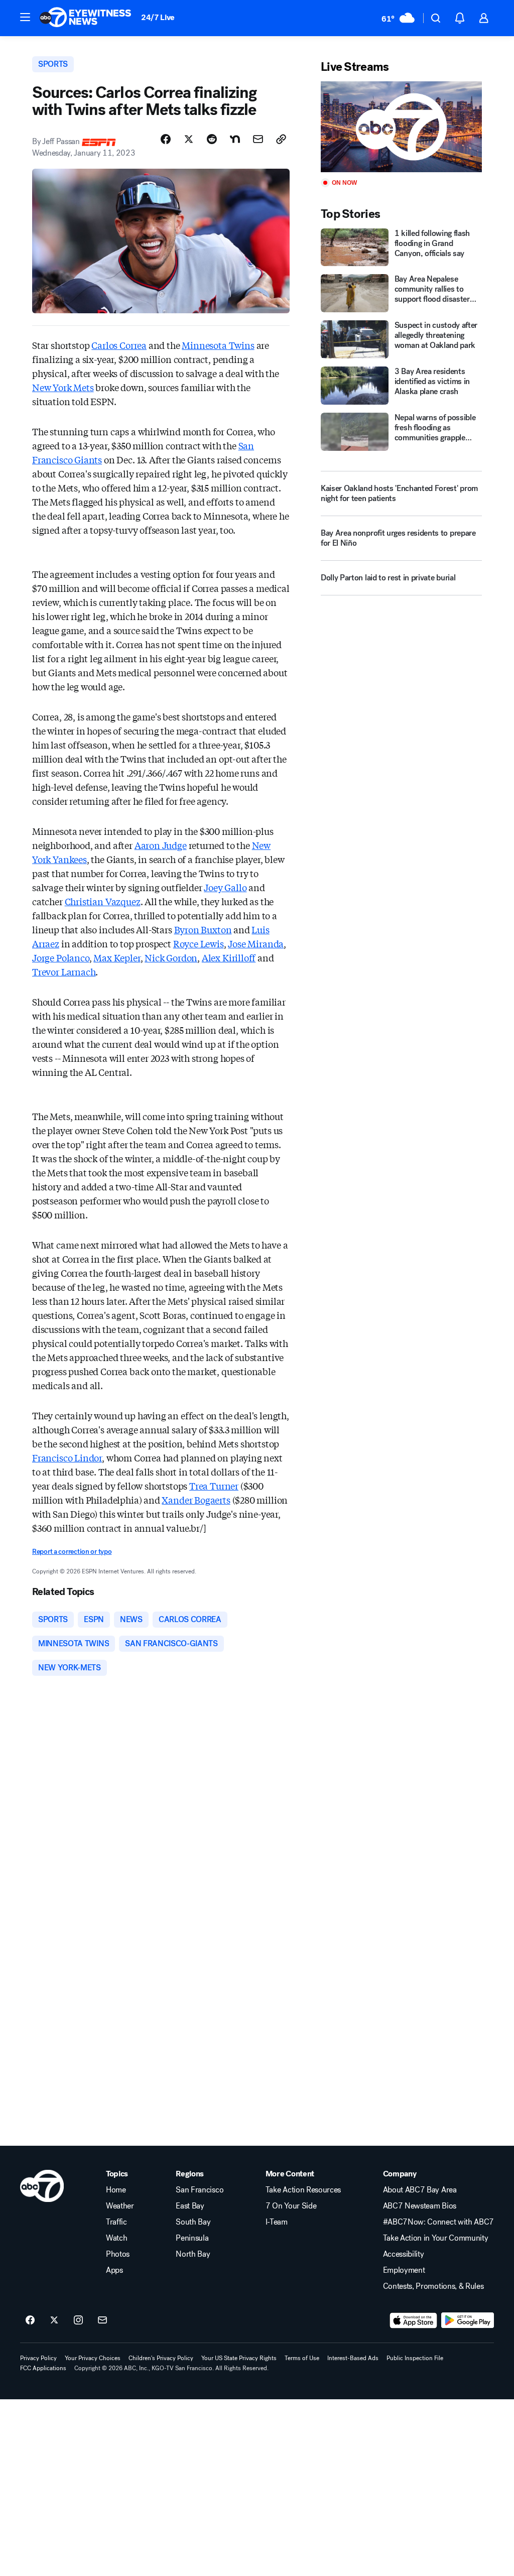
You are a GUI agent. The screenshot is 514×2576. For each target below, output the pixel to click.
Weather (120, 2206)
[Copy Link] (281, 139)
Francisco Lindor (67, 1457)
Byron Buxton (203, 929)
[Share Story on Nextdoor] (235, 139)
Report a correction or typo (72, 1552)
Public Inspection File (415, 2358)
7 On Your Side (291, 2206)
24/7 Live (158, 17)
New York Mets (63, 387)
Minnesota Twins (218, 345)
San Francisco (200, 2190)
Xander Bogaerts (196, 1500)
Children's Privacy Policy (161, 2358)
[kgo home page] (42, 2186)
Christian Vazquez (103, 901)
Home (116, 2190)
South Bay (193, 2222)
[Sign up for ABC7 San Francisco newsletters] (102, 2320)
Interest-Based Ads (353, 2358)
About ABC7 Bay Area (420, 2190)
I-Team (277, 2222)
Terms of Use (302, 2358)
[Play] (401, 127)
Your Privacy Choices (93, 2358)
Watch (116, 2238)
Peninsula (192, 2238)
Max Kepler (117, 957)
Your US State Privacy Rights (239, 2358)
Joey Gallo (225, 887)
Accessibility (404, 2254)
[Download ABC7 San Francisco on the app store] (414, 2320)
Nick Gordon (171, 957)
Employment (404, 2270)
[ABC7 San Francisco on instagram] (78, 2320)
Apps (114, 2270)
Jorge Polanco (61, 957)
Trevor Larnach (64, 971)
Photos (118, 2254)
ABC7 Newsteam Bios (420, 2206)
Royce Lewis (199, 943)
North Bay (193, 2254)
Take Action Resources (303, 2190)
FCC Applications (43, 2368)
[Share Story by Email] (258, 139)
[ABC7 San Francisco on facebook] (30, 2320)
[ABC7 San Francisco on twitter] (54, 2320)
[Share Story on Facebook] (166, 139)
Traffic (116, 2222)
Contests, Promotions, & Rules (433, 2286)
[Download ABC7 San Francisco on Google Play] (468, 2320)
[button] (25, 17)
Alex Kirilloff (229, 957)
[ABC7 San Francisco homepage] (85, 18)
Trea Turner (214, 1486)
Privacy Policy (38, 2358)
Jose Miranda (256, 943)
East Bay (190, 2206)
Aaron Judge (161, 845)
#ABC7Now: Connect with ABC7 (438, 2222)
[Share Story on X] (189, 139)
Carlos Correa (119, 345)
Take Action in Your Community (436, 2238)
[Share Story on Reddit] (212, 139)
